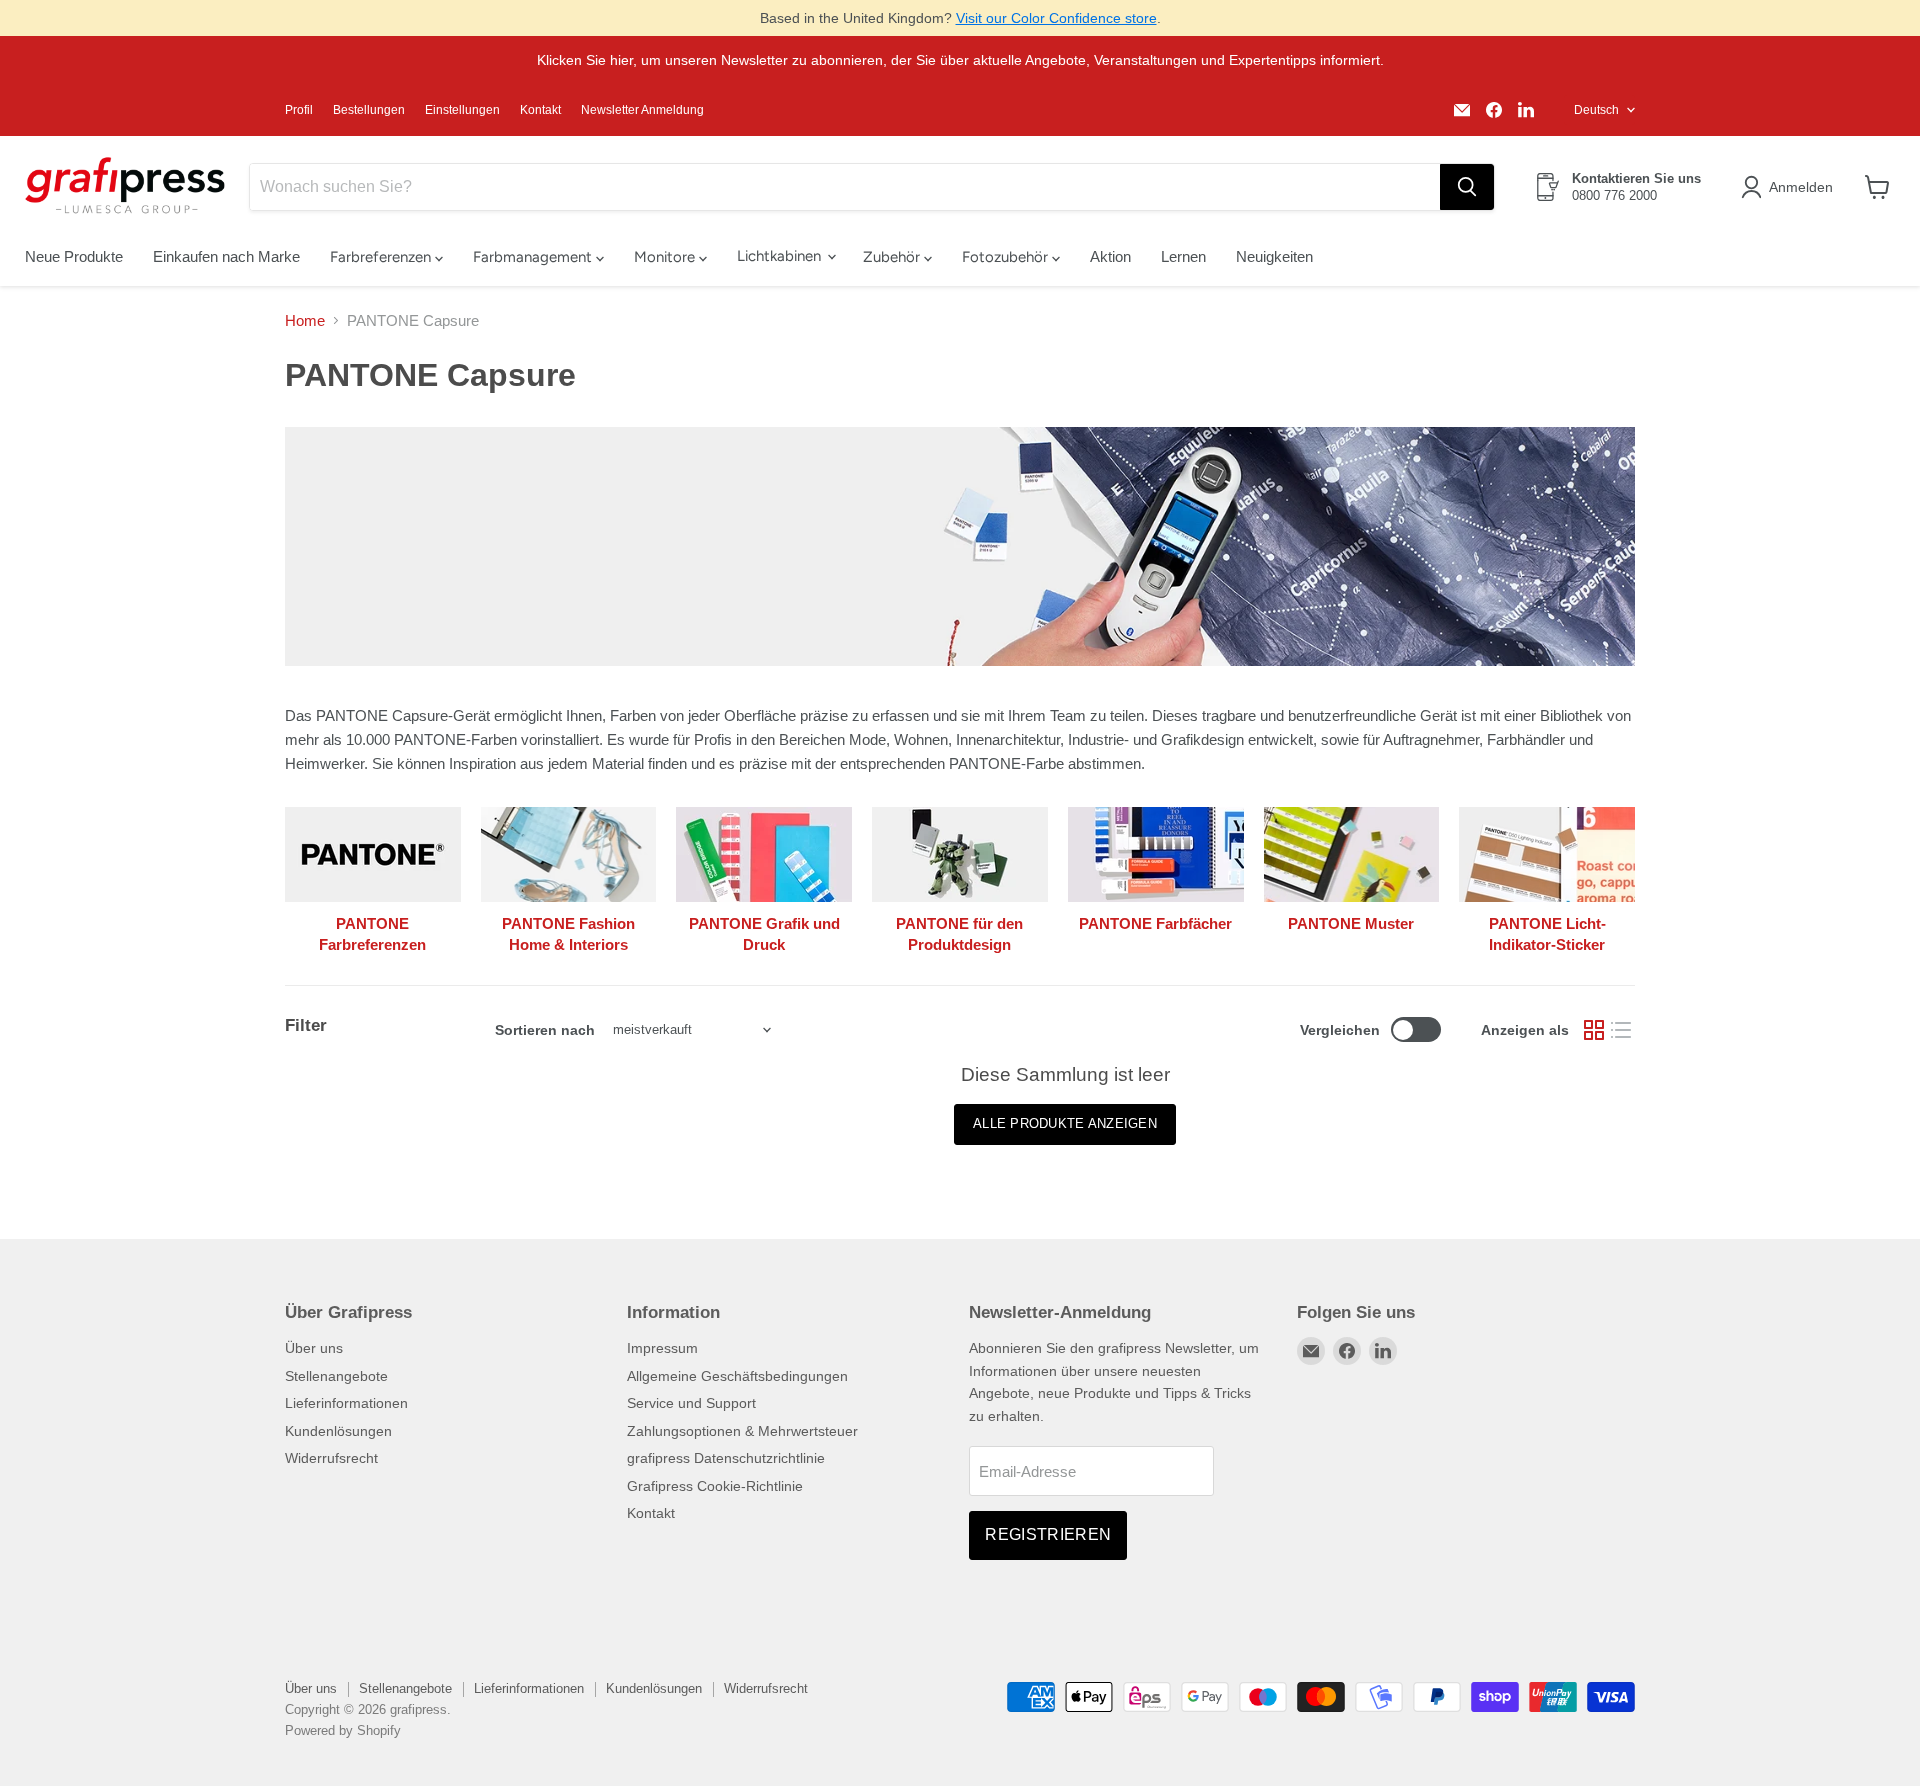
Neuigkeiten (1274, 256)
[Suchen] (1467, 187)
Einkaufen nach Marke (226, 256)
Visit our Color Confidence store (1056, 18)
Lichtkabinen (781, 256)
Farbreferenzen (382, 257)
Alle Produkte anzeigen (1065, 1123)
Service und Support (691, 1403)
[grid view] (1594, 1030)
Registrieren (1048, 1534)
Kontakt (540, 110)
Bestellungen (369, 110)
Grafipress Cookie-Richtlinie (715, 1486)
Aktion (1110, 256)
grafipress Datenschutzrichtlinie (726, 1458)
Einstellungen (462, 110)
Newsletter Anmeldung (642, 110)
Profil (299, 110)
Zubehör (893, 257)
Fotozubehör (1007, 257)
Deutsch (1596, 110)
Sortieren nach (545, 1030)
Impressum (662, 1348)
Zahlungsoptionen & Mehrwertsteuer (742, 1431)
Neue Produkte (74, 256)
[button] (1790, 187)
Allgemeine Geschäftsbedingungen (737, 1376)
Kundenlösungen (338, 1431)
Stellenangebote (336, 1376)
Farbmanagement (534, 257)
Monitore (666, 257)
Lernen (1183, 256)
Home (305, 320)
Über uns (314, 1348)
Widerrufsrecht (331, 1458)
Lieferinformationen (346, 1403)
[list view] (1622, 1030)
